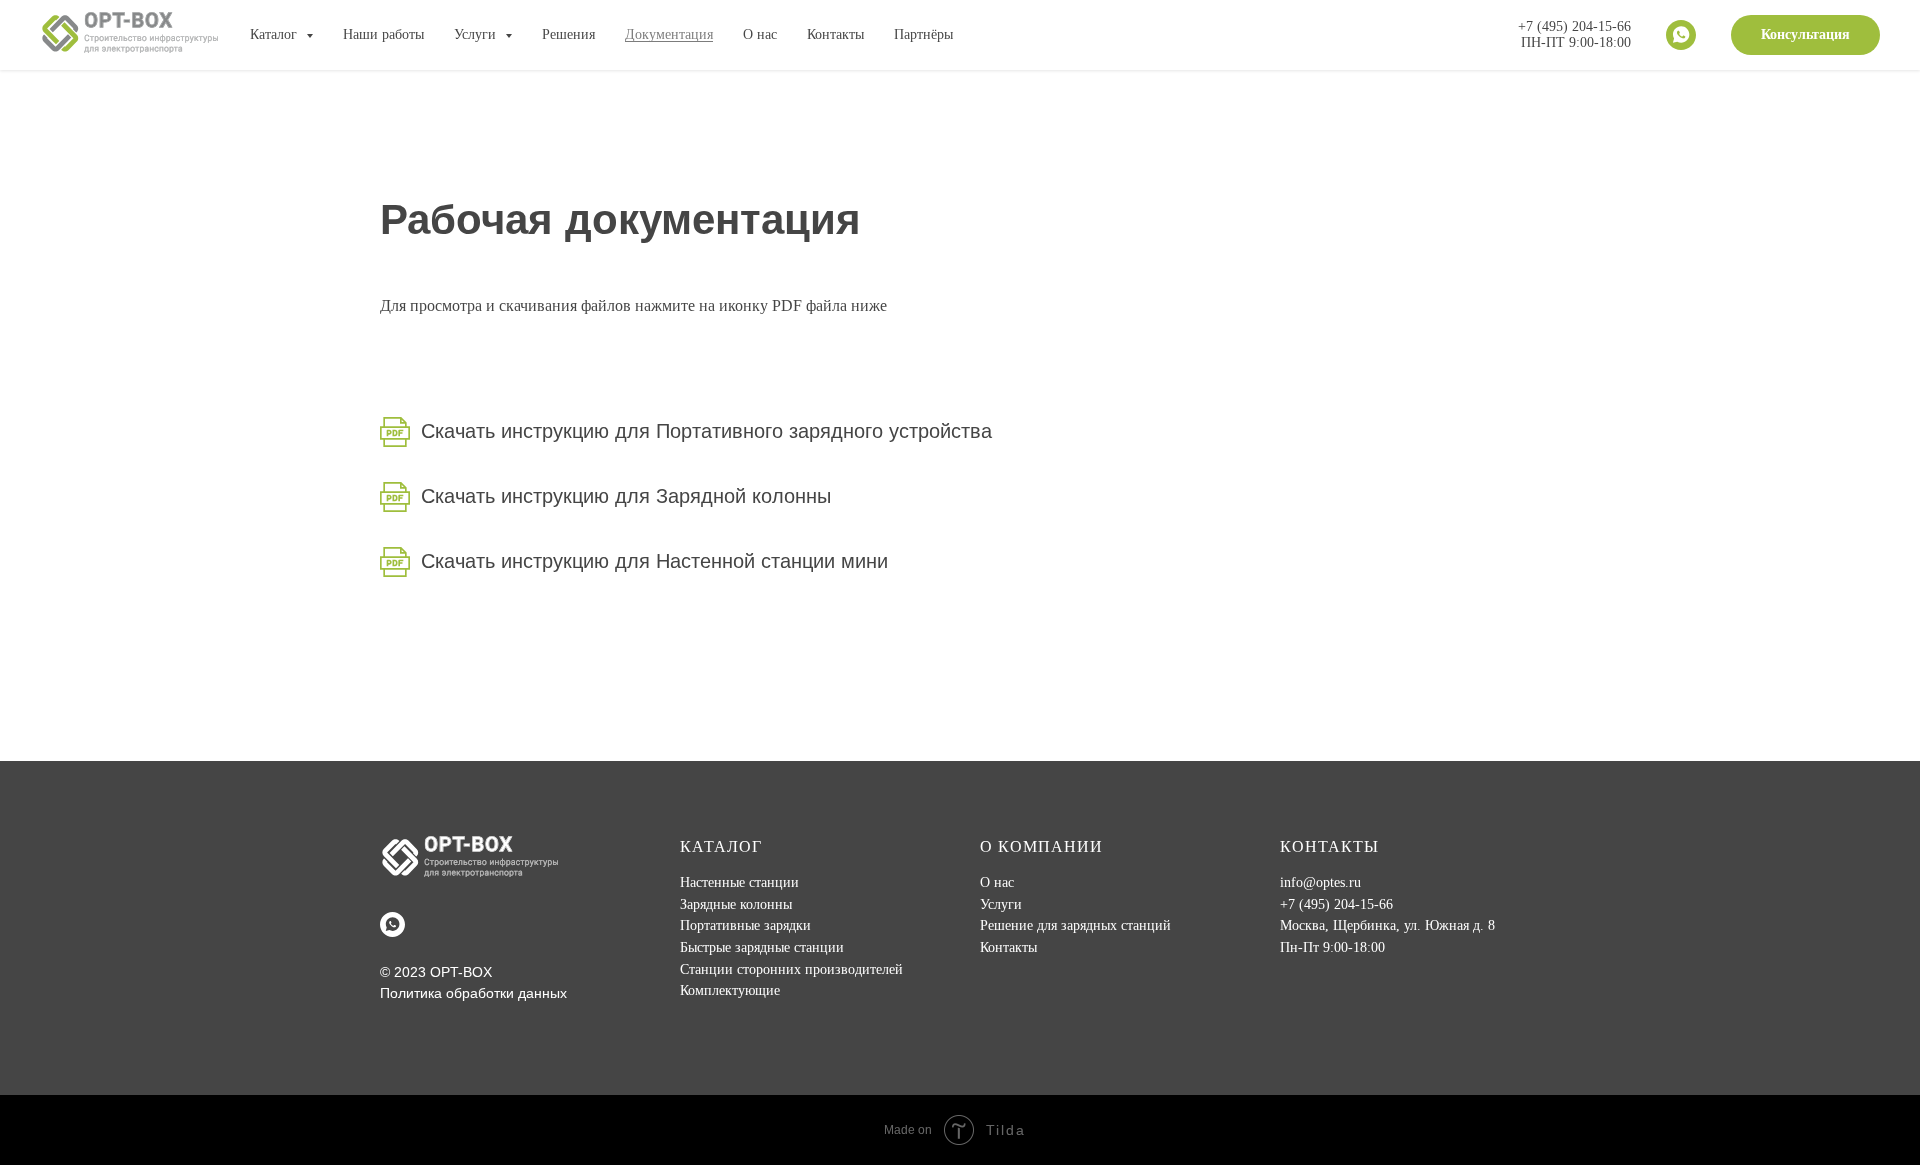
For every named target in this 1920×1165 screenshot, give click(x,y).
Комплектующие (730, 990)
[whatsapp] (1681, 35)
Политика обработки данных (473, 993)
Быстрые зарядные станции (762, 947)
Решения (568, 34)
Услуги (1001, 904)
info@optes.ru (1320, 882)
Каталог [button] (275, 34)
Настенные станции (739, 882)
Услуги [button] (477, 34)
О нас (760, 34)
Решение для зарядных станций (1075, 925)
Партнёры (923, 34)
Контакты (835, 34)
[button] (1805, 35)
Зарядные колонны (736, 904)
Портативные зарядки (745, 925)
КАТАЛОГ (721, 846)
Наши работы (383, 34)
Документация (669, 34)
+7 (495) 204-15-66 (1336, 904)
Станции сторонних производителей (791, 969)
